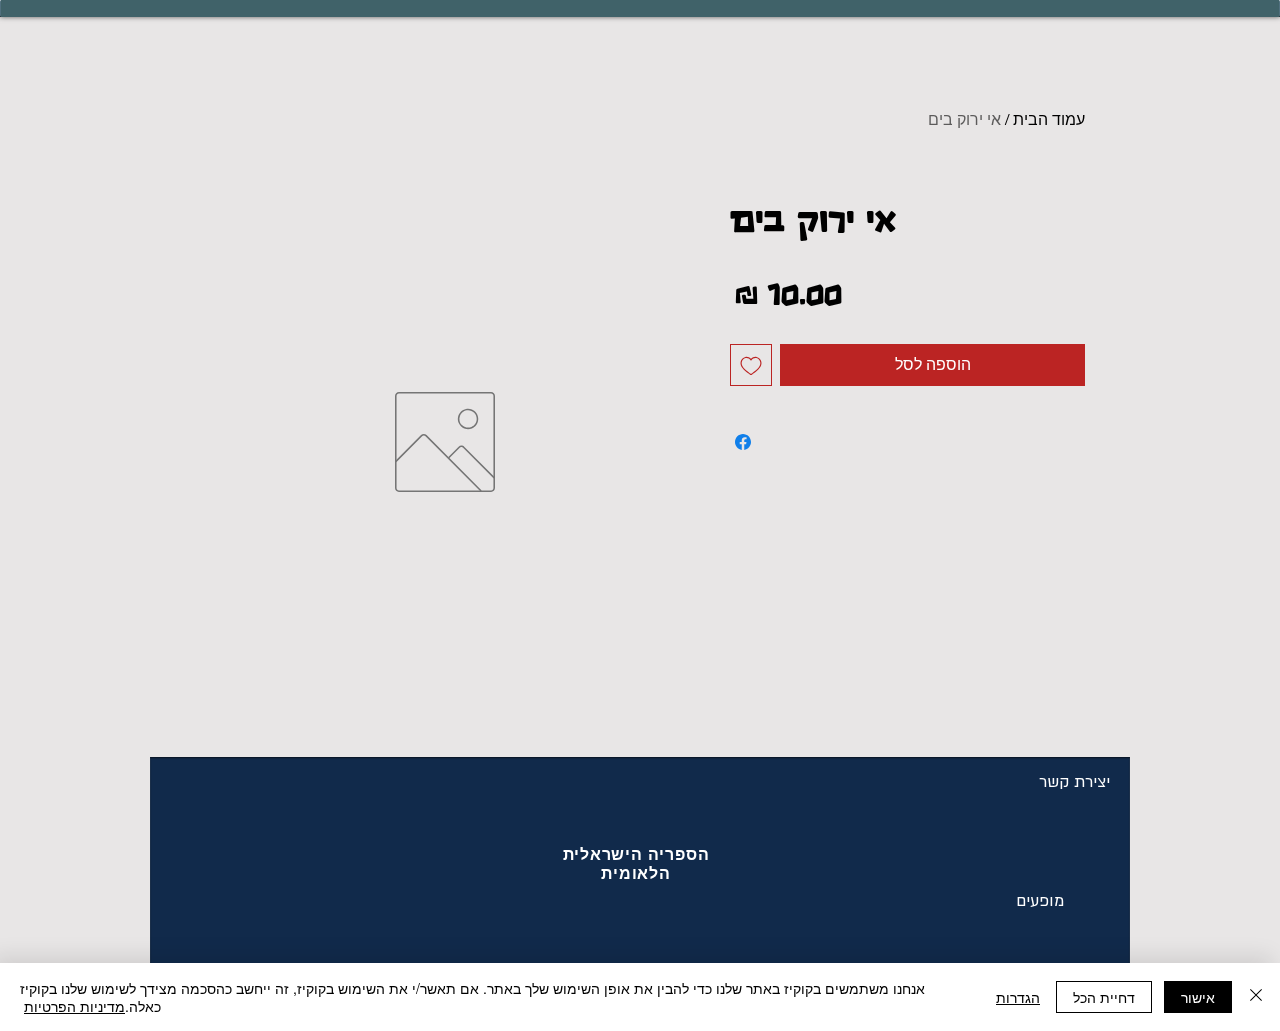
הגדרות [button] (1018, 997)
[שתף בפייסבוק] (743, 442)
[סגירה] (1256, 997)
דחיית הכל (1104, 997)
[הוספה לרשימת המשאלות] (751, 365)
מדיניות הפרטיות (74, 1006)
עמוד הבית (1049, 119)
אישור (1198, 997)
